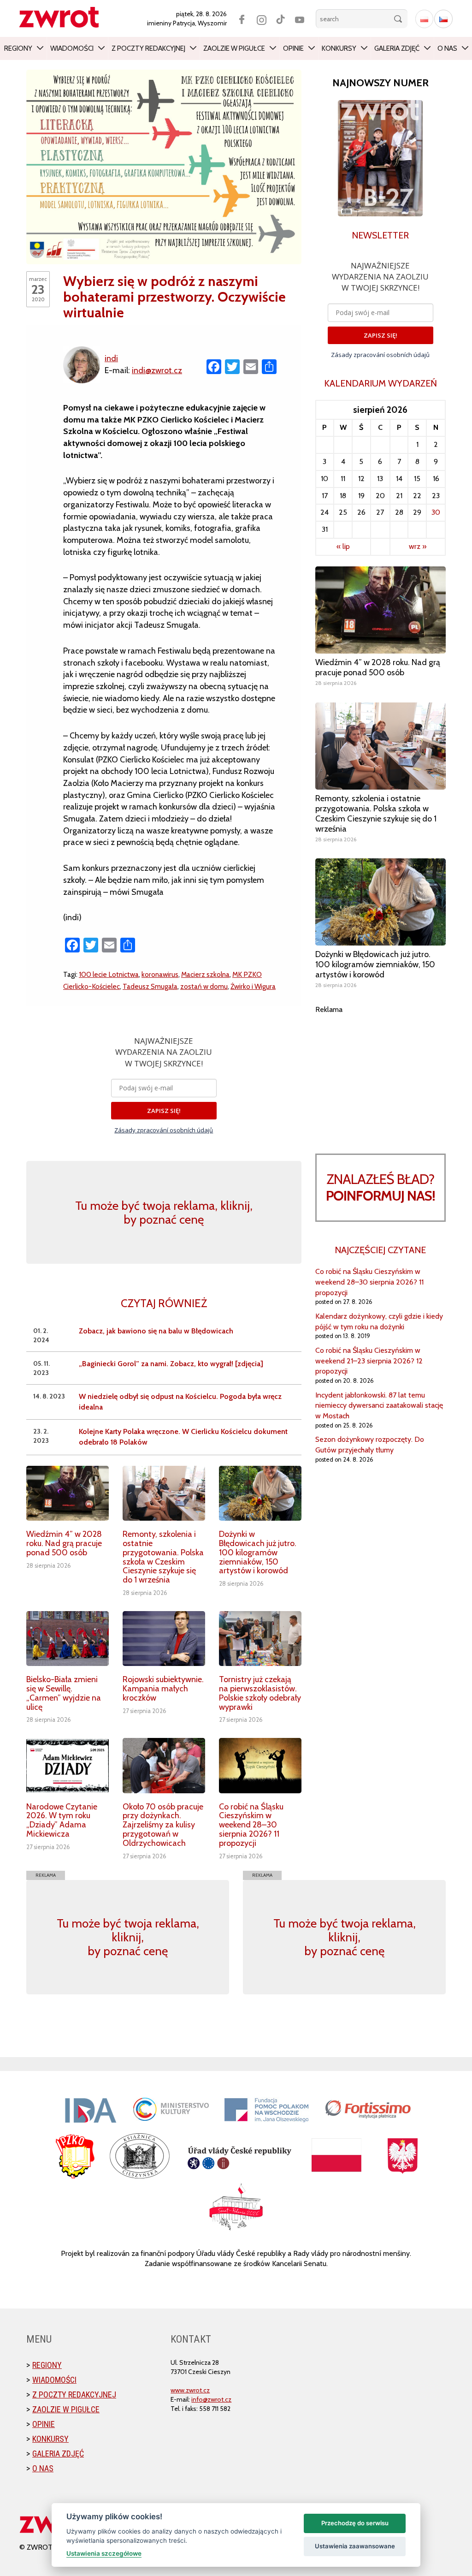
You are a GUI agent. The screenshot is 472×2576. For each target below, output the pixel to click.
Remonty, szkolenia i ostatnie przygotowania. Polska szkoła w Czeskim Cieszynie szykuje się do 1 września (163, 1557)
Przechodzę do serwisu (355, 2523)
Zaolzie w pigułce (234, 48)
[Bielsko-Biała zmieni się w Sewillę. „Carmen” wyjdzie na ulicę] (68, 1639)
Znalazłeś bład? (381, 1187)
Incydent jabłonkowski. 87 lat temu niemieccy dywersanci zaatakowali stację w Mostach (379, 1406)
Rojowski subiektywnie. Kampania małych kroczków (163, 1689)
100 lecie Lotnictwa (109, 974)
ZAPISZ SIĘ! (164, 1111)
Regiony (18, 48)
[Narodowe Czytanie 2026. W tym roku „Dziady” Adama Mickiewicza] (68, 1765)
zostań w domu (204, 986)
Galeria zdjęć (397, 48)
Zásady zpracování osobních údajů (164, 1130)
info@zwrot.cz (211, 2399)
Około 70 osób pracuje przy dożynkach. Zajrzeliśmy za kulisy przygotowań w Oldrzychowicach (163, 1825)
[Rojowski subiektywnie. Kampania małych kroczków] (164, 1639)
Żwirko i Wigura (253, 986)
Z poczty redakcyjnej (148, 48)
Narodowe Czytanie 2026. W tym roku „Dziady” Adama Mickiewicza (62, 1820)
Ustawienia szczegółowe (104, 2553)
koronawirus (160, 974)
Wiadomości (72, 48)
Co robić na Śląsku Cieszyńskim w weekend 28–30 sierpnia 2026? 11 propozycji (251, 1825)
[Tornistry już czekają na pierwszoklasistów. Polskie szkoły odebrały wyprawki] (260, 1639)
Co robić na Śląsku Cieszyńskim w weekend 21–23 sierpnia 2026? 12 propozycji (369, 1361)
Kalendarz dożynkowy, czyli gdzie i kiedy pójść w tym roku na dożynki (379, 1321)
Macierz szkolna (205, 974)
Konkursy (339, 48)
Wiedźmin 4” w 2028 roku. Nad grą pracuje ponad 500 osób (64, 1543)
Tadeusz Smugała (150, 986)
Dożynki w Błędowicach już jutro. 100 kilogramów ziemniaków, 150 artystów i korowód (258, 1552)
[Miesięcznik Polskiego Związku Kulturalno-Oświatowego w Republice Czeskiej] (64, 17)
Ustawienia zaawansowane (355, 2546)
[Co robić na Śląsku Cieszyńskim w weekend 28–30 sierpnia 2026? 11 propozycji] (260, 1765)
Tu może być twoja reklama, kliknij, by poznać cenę (164, 1213)
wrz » (418, 546)
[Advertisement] (381, 1073)
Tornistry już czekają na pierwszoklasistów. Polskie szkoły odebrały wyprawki (260, 1693)
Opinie (293, 48)
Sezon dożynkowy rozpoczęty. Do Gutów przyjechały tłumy (370, 1445)
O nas (447, 48)
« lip (343, 546)
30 (436, 512)
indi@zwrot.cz (157, 370)
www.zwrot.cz (190, 2390)
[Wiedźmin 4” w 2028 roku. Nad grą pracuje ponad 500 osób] (68, 1493)
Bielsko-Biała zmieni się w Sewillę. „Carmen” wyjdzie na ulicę (64, 1693)
